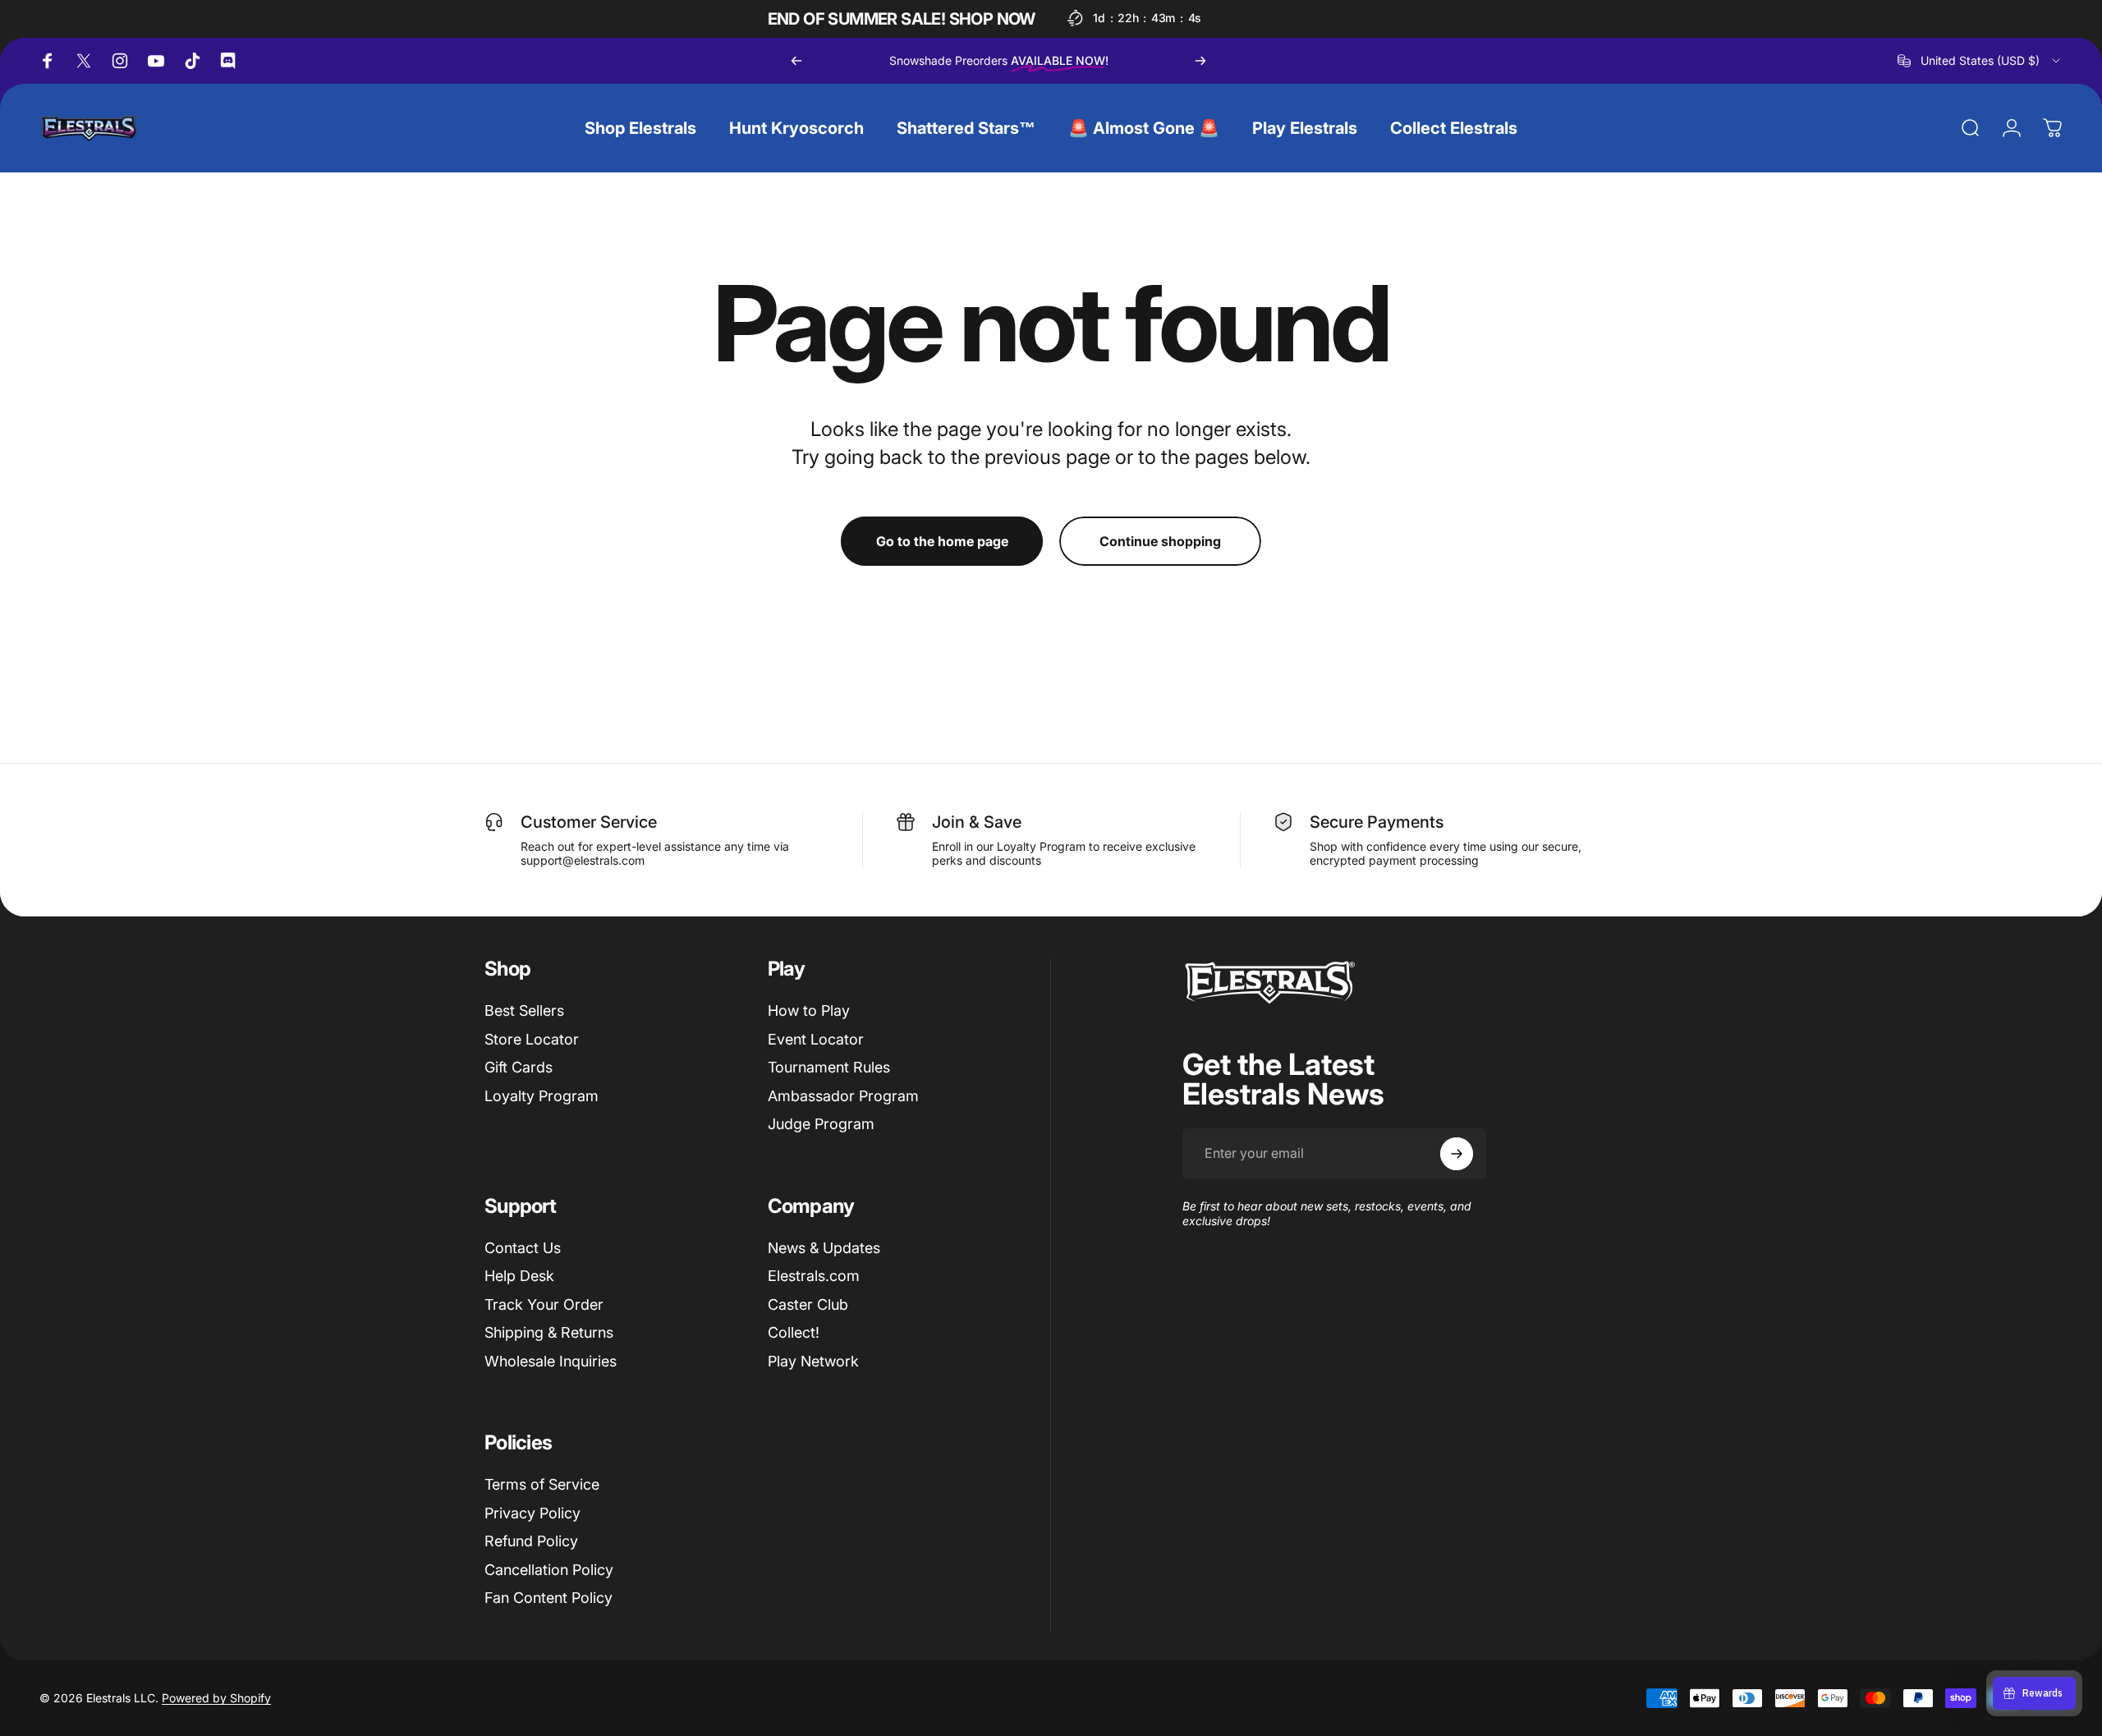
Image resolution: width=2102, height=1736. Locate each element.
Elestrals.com (814, 1276)
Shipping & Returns (549, 1332)
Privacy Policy (532, 1513)
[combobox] (1980, 61)
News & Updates (824, 1248)
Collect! (794, 1332)
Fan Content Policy (548, 1598)
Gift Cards (519, 1067)
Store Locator (532, 1039)
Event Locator (816, 1039)
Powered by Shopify (216, 1698)
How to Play (809, 1010)
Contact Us (523, 1248)
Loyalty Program (542, 1096)
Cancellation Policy (549, 1570)
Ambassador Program (843, 1096)
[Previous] (796, 61)
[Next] (1200, 61)
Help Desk (519, 1276)
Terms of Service (542, 1484)
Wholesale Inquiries (551, 1361)
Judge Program (821, 1124)
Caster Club (808, 1304)
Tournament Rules (829, 1067)
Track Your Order (544, 1304)
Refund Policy (531, 1541)
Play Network (813, 1361)
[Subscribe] (1457, 1154)
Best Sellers (524, 1010)
